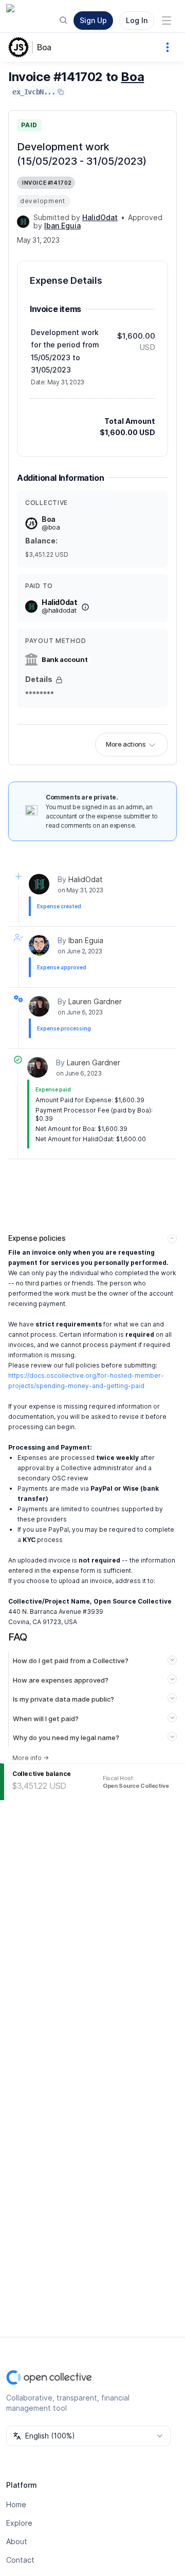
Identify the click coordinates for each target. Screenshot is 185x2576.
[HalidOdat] (23, 222)
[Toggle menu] (166, 21)
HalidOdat (86, 879)
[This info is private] (59, 680)
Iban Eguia (86, 940)
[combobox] (88, 2436)
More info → (31, 1758)
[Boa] (21, 47)
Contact (20, 2560)
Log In (137, 20)
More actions (126, 744)
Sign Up (93, 20)
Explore (19, 2523)
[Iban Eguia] (39, 945)
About (17, 2541)
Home (16, 2504)
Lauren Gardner (95, 1001)
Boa (44, 47)
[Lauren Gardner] (39, 1006)
